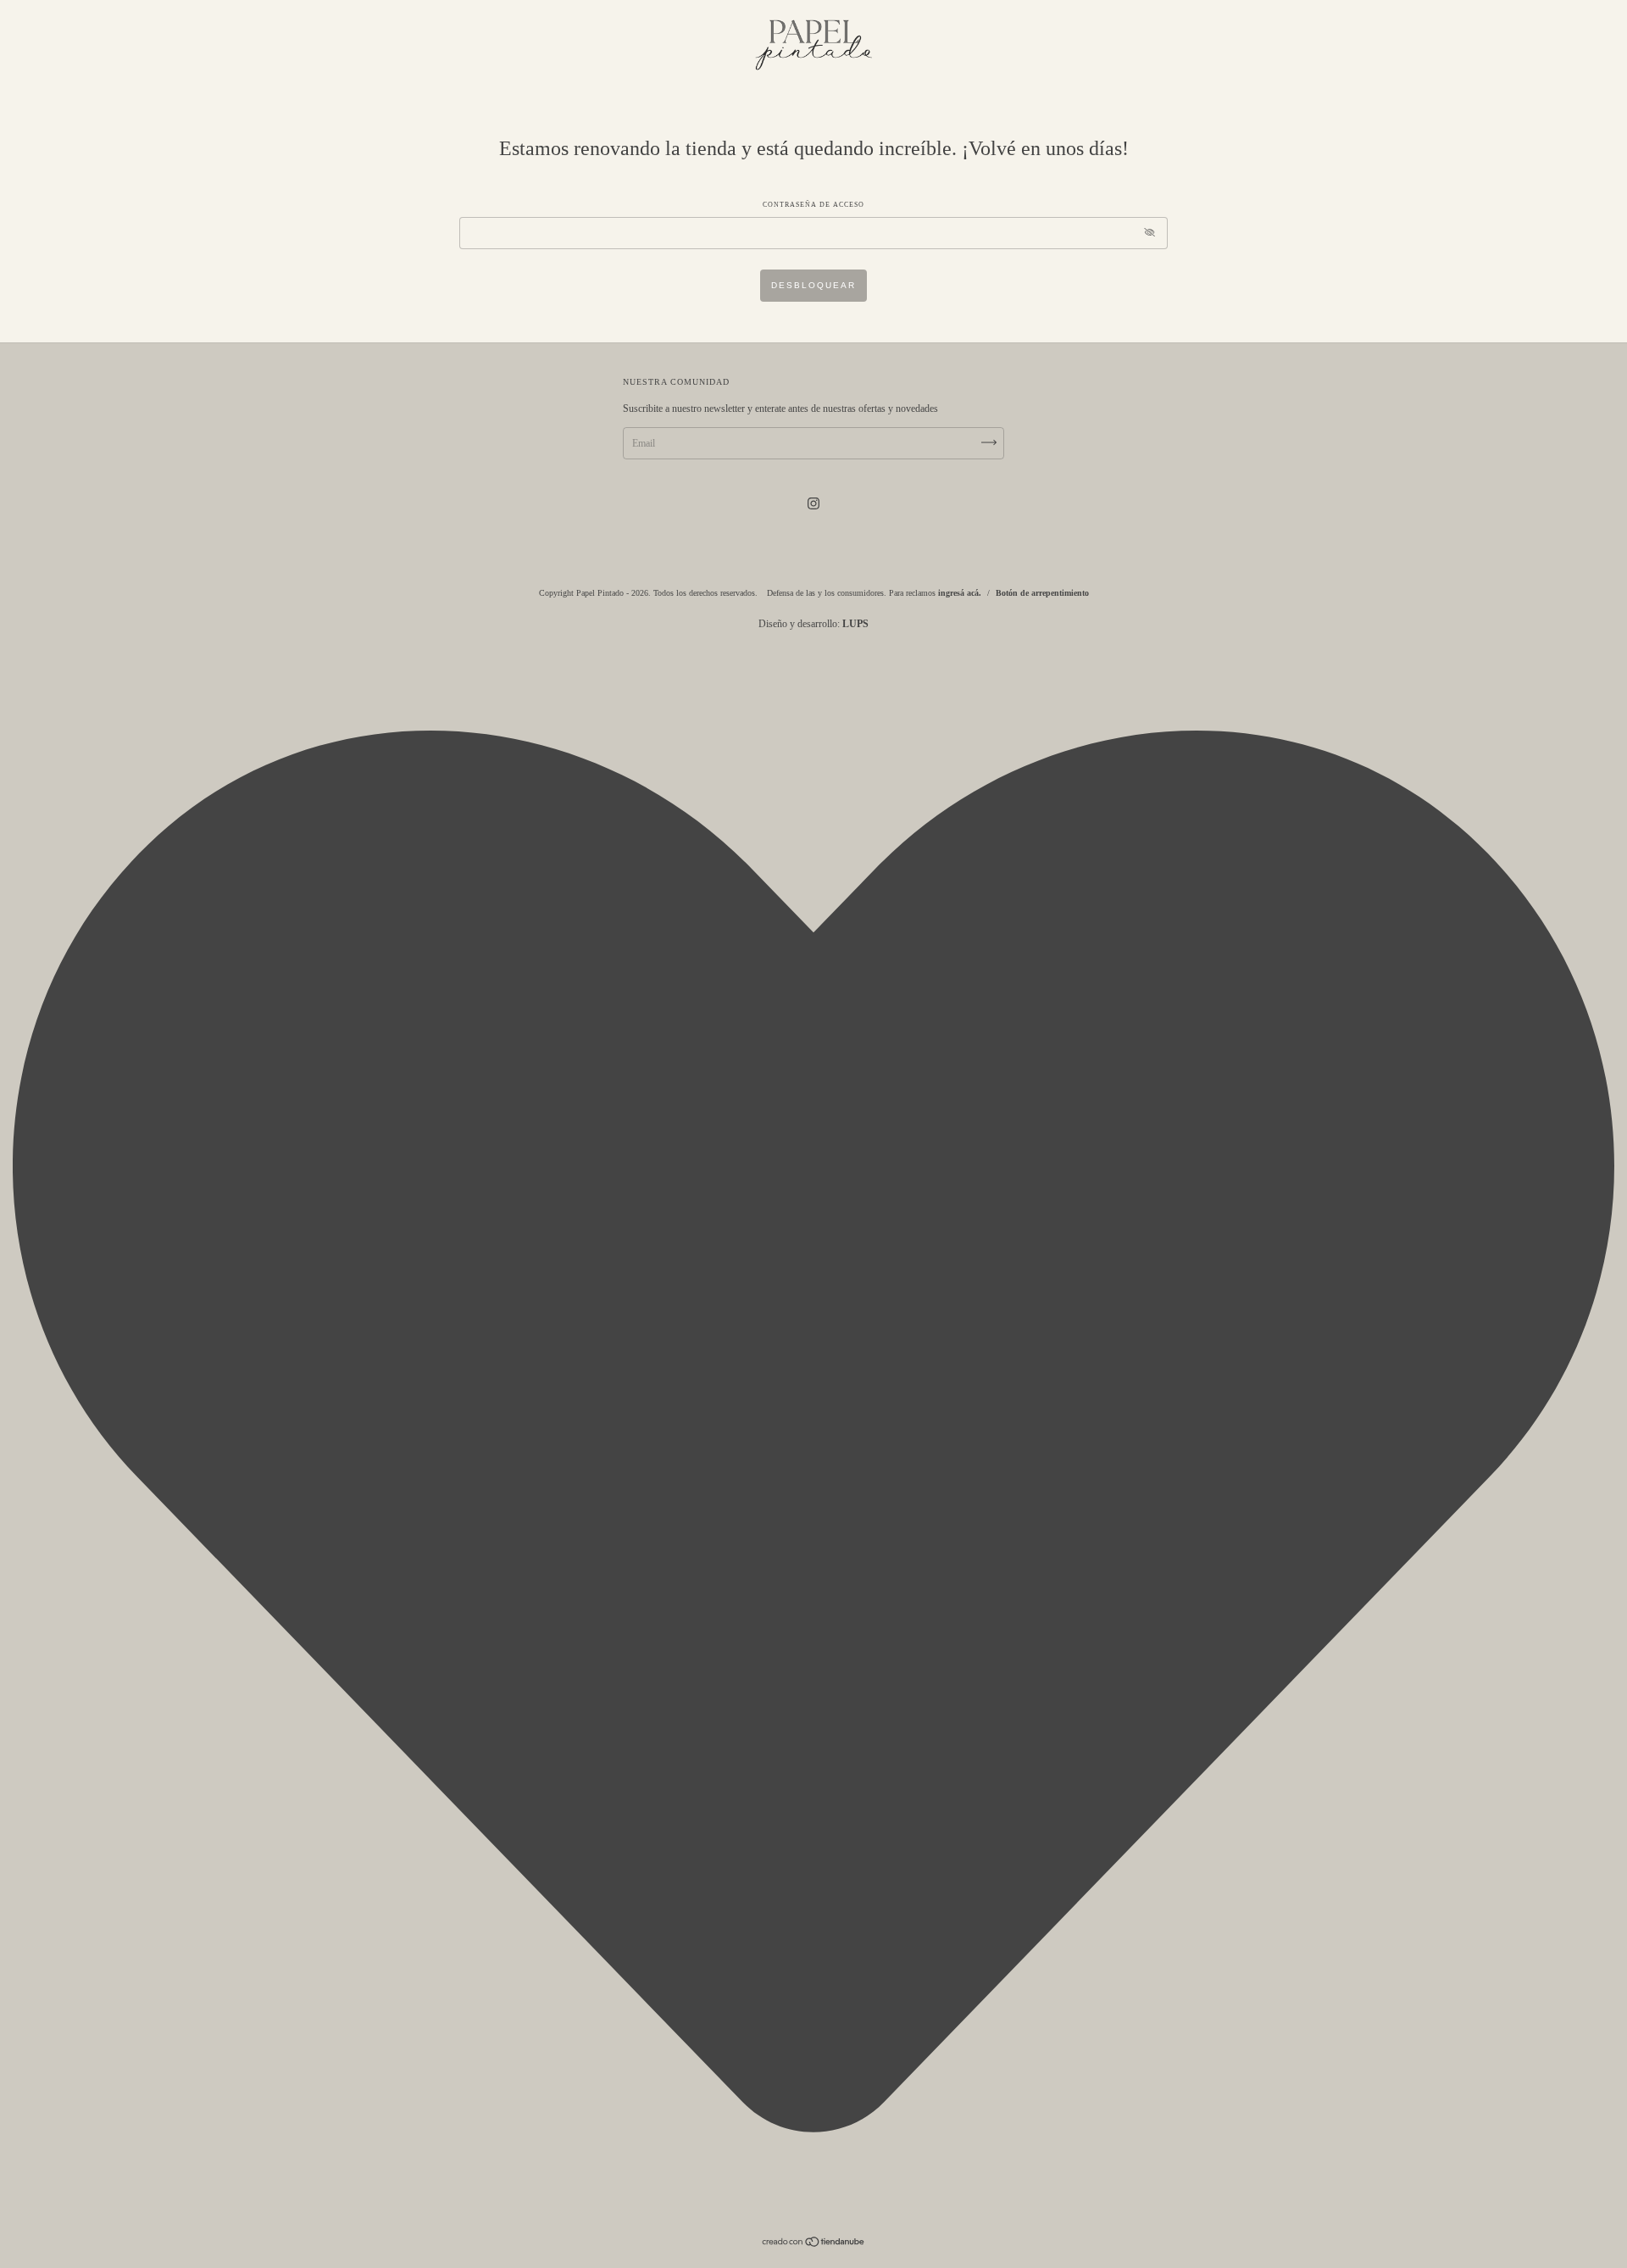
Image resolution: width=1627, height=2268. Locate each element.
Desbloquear (813, 285)
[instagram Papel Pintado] (813, 503)
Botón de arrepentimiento (1042, 593)
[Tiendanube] (814, 2244)
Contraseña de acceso (813, 205)
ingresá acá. (960, 593)
